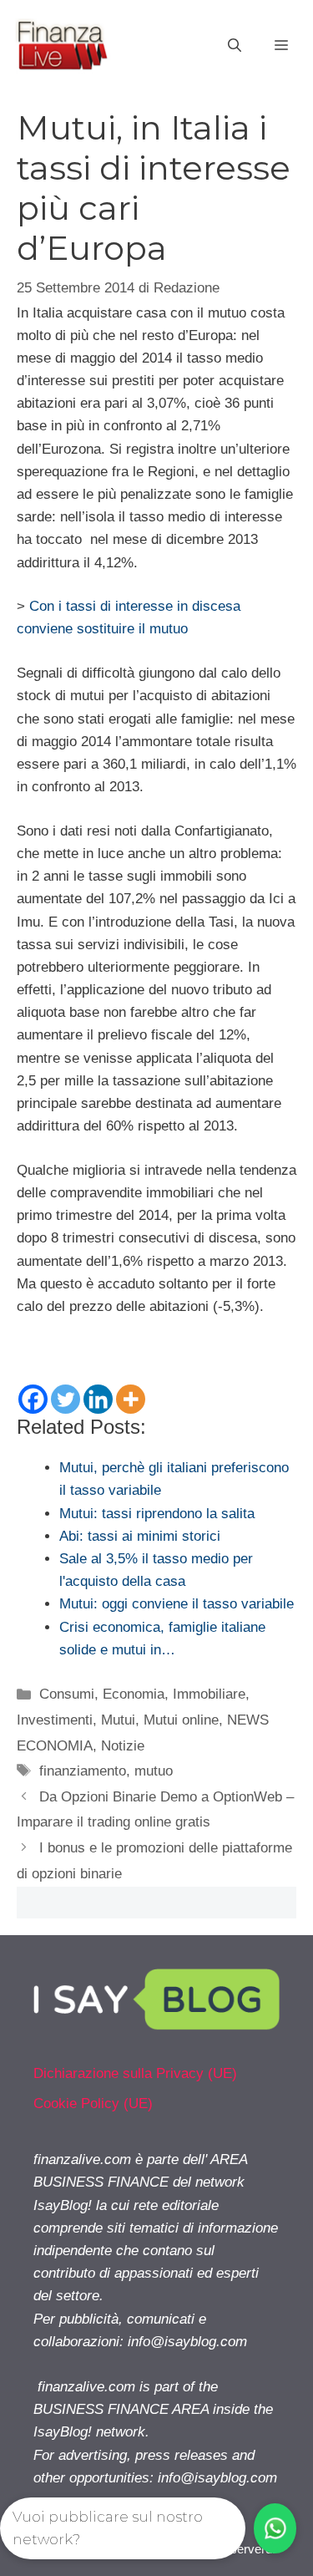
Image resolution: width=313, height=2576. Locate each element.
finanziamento (83, 1771)
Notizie (123, 1746)
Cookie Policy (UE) (93, 2103)
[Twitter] (66, 1399)
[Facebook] (33, 1399)
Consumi (67, 1694)
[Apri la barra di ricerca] (235, 46)
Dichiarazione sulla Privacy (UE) (135, 2073)
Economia (134, 1694)
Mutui (118, 1720)
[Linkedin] (98, 1399)
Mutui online (181, 1720)
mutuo (154, 1771)
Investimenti (55, 1720)
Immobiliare (209, 1694)
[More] (131, 1399)
